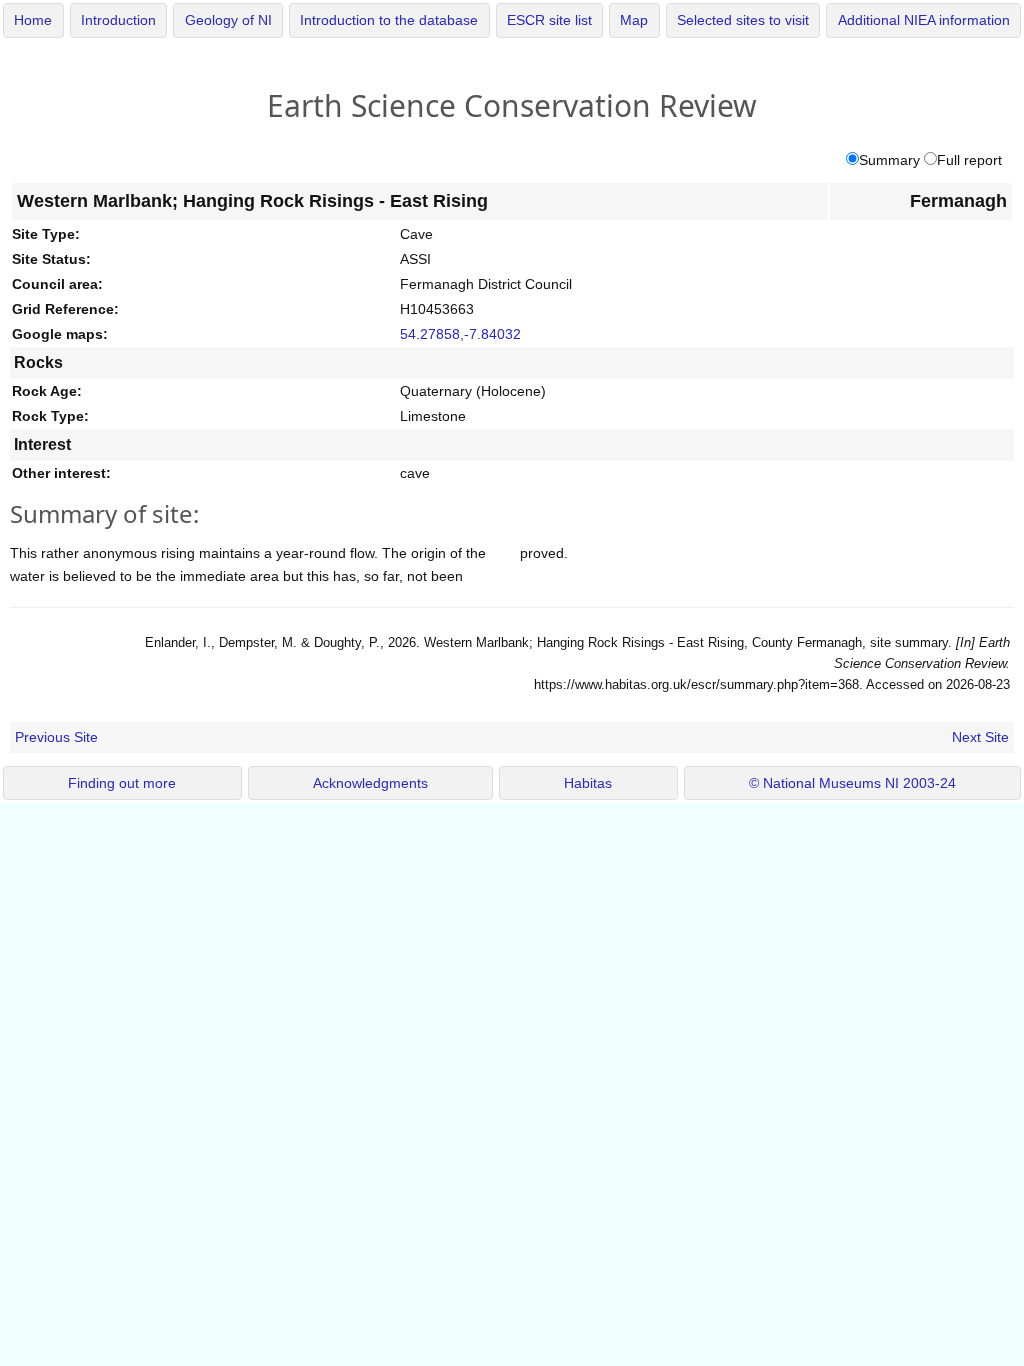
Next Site (980, 737)
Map (634, 20)
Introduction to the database (389, 20)
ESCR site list (549, 20)
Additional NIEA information (924, 20)
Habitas (588, 783)
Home (33, 20)
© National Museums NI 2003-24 (852, 783)
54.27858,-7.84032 (460, 334)
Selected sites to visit (743, 20)
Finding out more (122, 783)
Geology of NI (228, 20)
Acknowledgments (370, 783)
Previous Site (56, 737)
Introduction (118, 20)
